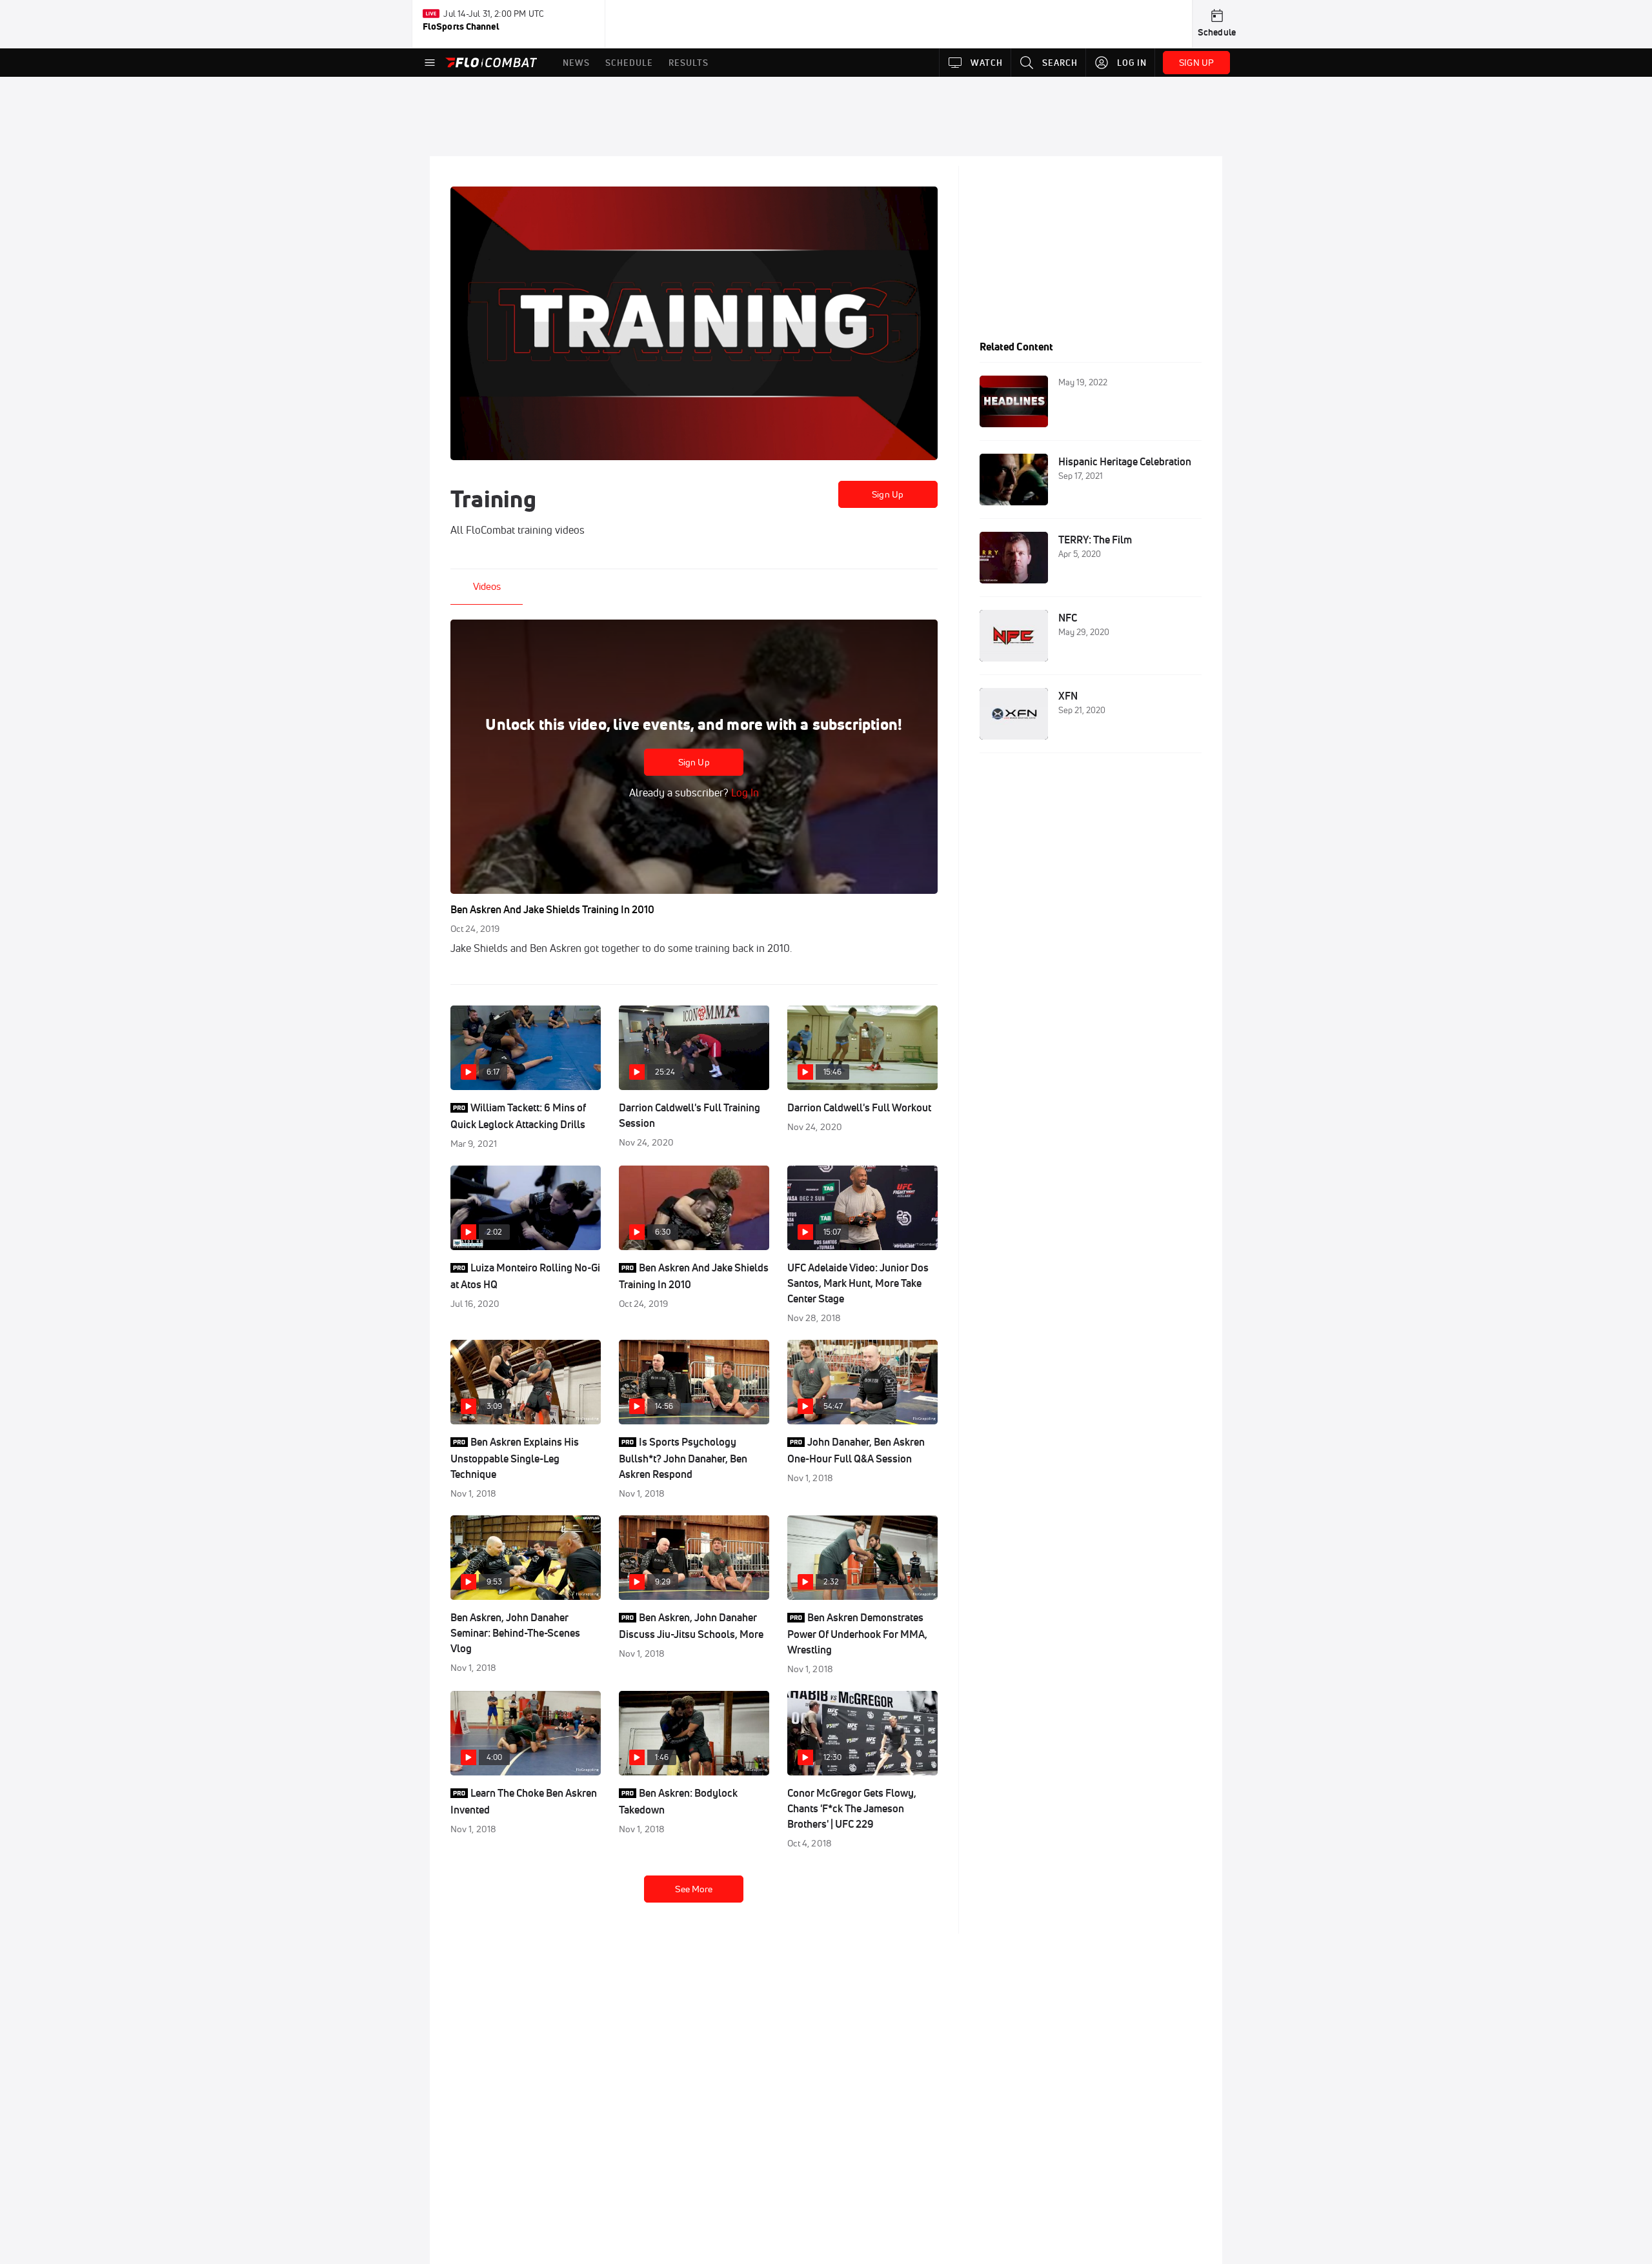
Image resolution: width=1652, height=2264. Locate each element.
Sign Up (888, 494)
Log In (744, 793)
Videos (487, 586)
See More (694, 1889)
